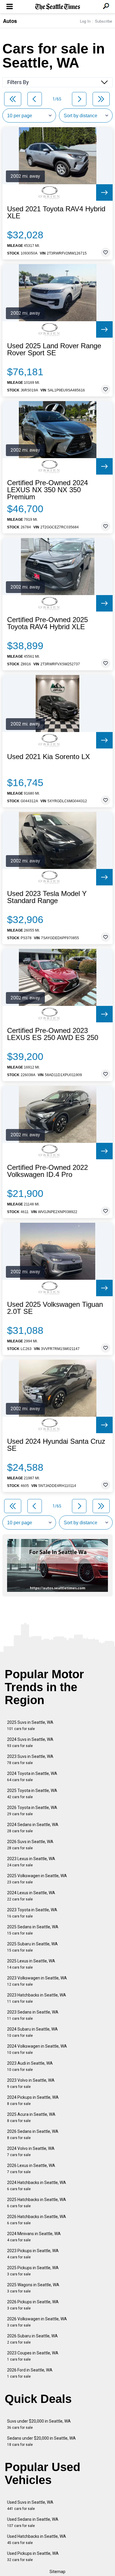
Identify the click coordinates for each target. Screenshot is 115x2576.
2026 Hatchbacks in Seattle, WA (37, 2220)
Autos (10, 21)
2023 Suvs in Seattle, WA (30, 1760)
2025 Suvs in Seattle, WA (30, 1725)
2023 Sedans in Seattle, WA (33, 2015)
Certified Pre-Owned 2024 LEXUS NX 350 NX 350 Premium (47, 490)
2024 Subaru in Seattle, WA (32, 2032)
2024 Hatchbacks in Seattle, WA (37, 2186)
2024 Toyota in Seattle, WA (32, 1777)
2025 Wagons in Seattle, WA (33, 2288)
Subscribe (103, 21)
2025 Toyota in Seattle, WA (32, 1794)
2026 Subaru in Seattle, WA (32, 2339)
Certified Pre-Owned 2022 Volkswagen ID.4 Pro (47, 1171)
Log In (85, 21)
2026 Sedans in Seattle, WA (33, 2134)
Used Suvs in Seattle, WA (30, 2505)
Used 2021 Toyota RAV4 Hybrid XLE (56, 212)
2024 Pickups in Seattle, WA (33, 2100)
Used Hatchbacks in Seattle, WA (37, 2539)
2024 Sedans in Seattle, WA (33, 1828)
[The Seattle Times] (58, 7)
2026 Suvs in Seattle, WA (30, 1845)
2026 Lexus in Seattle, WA (31, 2169)
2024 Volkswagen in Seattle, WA (37, 2049)
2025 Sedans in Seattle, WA (33, 1930)
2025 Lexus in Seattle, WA (31, 1964)
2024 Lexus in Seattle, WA (31, 1896)
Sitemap (57, 2572)
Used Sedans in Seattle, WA (33, 2522)
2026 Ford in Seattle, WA (30, 2373)
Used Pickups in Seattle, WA (33, 2556)
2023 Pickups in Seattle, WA (33, 2254)
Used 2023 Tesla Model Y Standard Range (47, 897)
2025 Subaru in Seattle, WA (32, 1947)
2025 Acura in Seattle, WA (31, 2117)
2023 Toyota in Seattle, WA (32, 1913)
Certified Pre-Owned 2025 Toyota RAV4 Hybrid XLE (47, 623)
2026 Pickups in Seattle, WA (33, 2305)
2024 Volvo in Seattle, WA (31, 2152)
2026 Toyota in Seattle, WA (32, 1811)
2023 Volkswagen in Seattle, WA (37, 1981)
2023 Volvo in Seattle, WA (31, 2083)
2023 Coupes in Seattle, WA (33, 2356)
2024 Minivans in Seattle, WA (34, 2237)
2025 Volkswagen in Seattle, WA (37, 1879)
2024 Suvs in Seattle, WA (30, 1742)
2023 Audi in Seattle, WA (30, 2066)
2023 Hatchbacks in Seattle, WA (37, 1998)
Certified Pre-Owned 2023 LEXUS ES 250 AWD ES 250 (53, 1034)
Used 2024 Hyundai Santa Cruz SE (56, 1445)
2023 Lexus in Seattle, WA (31, 1862)
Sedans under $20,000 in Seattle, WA (41, 2441)
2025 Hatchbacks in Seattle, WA (37, 2203)
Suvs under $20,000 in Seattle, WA (39, 2424)
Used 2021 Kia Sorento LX (49, 757)
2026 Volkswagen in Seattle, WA (37, 2322)
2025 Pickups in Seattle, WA (33, 2271)
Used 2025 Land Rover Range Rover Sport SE (54, 349)
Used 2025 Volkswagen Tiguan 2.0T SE (55, 1308)
